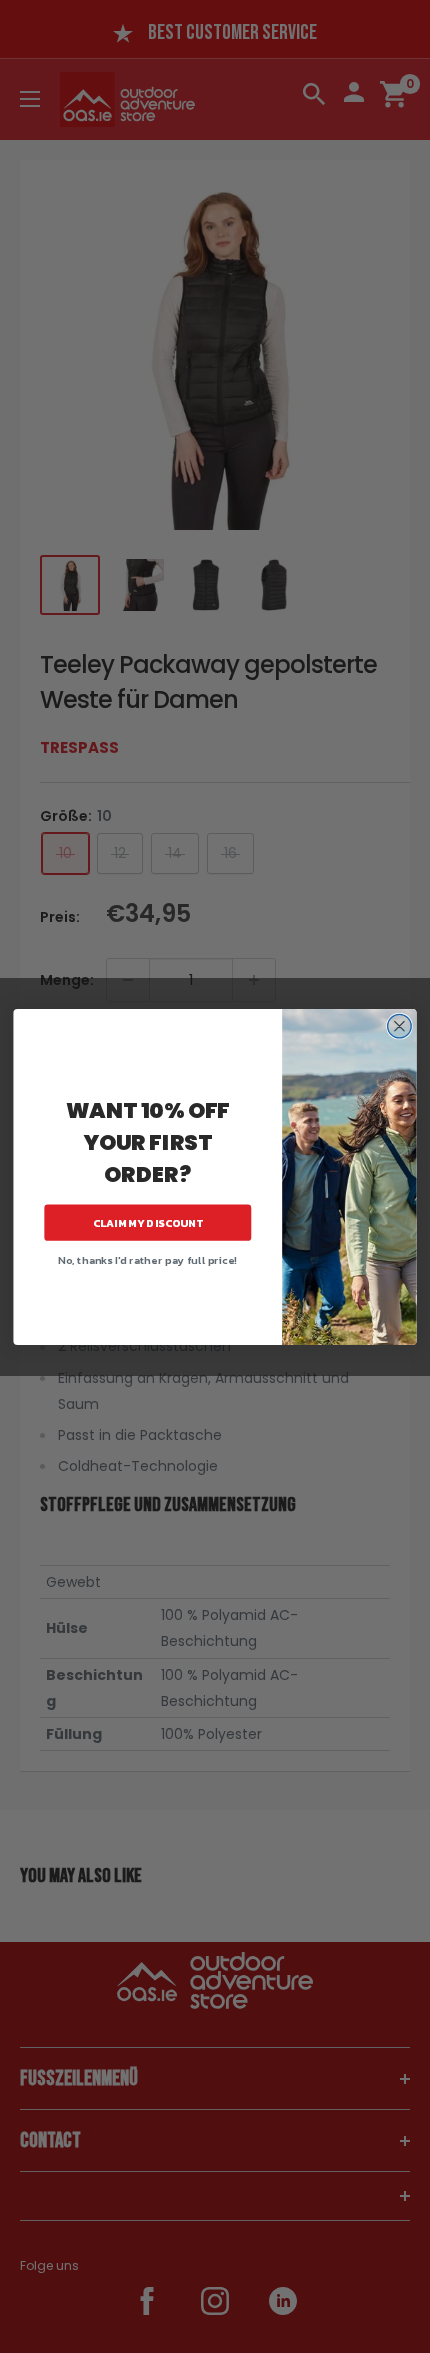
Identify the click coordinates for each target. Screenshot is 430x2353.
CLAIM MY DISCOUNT (148, 1222)
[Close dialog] (400, 1026)
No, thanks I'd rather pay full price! (147, 1260)
